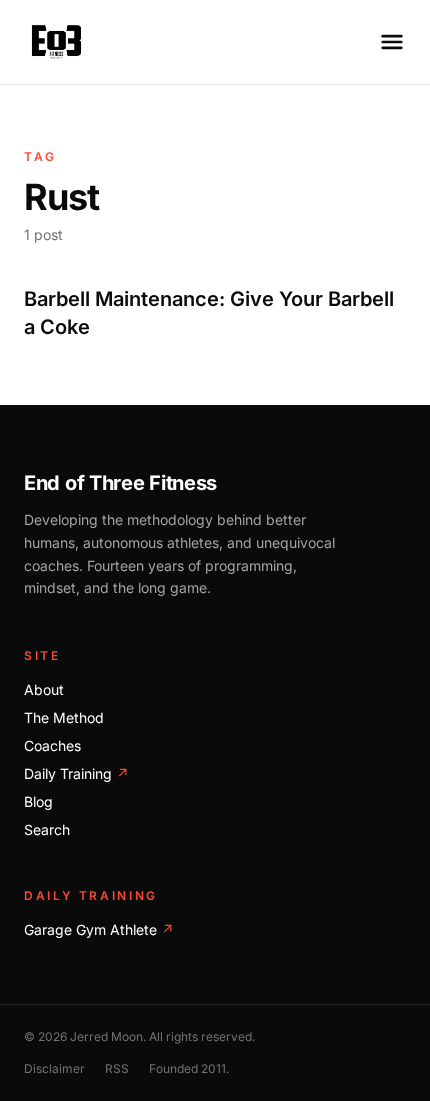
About (44, 689)
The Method (64, 717)
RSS (117, 1068)
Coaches (52, 745)
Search (47, 829)
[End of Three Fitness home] (56, 42)
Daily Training (76, 773)
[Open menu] (392, 42)
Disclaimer (54, 1068)
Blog (38, 801)
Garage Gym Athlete (99, 929)
